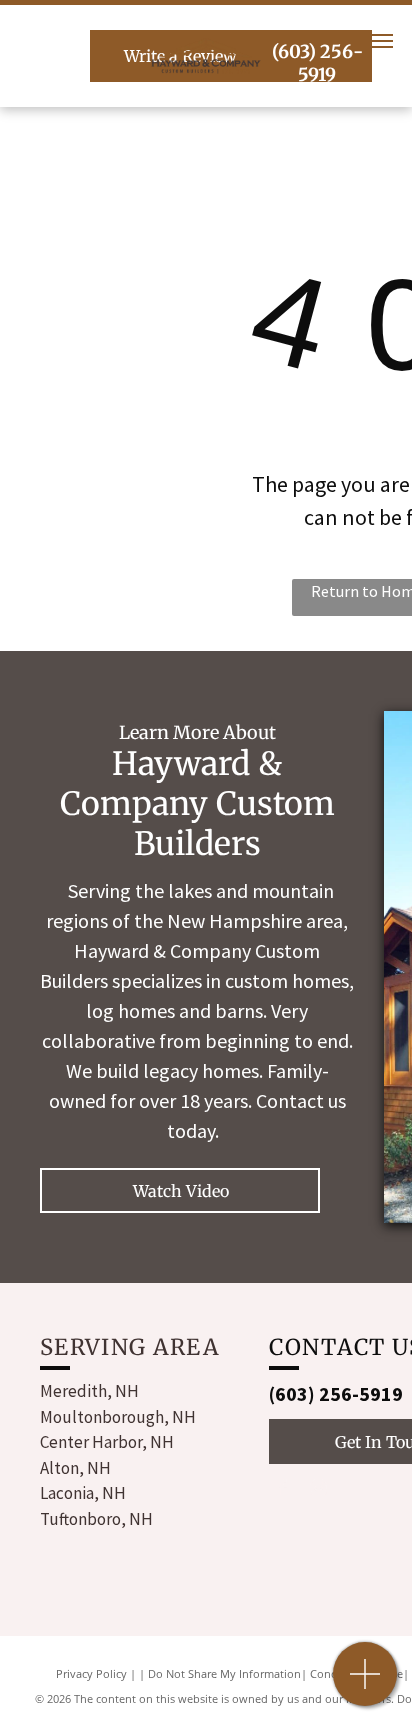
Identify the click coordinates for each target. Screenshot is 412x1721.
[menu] (382, 41)
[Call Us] (365, 1684)
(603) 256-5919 (336, 1393)
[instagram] (318, 1489)
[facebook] (282, 1489)
